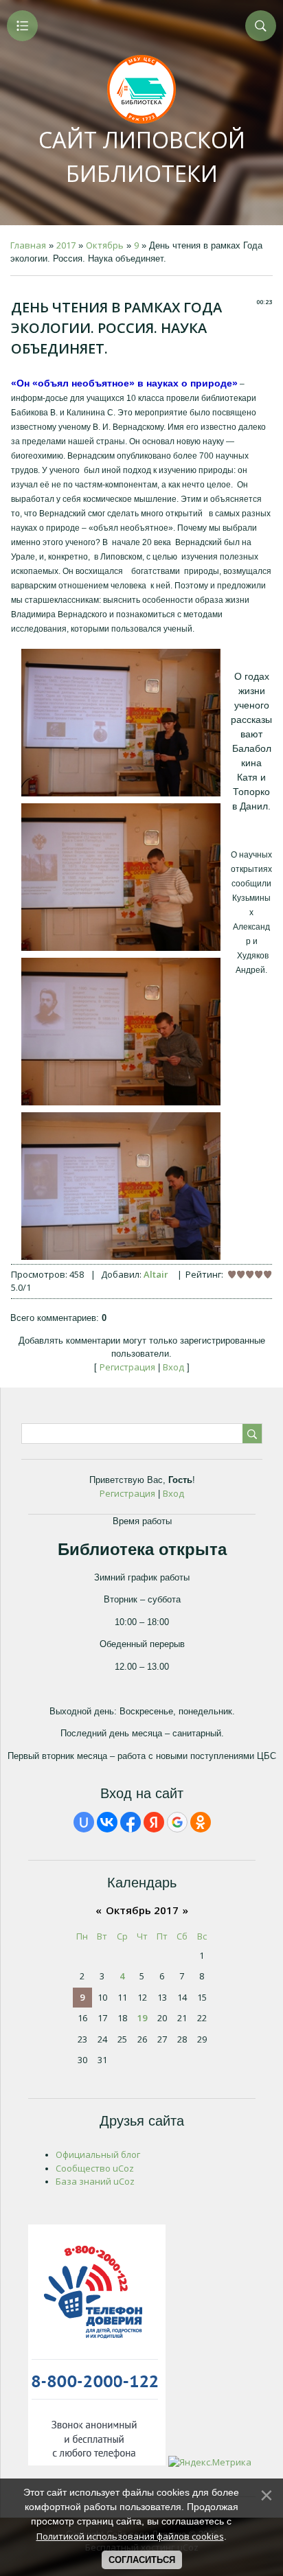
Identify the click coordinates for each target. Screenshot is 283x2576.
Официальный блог (98, 2154)
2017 (66, 245)
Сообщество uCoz (95, 2168)
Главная (28, 245)
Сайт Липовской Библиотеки (142, 157)
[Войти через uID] (84, 1822)
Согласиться (142, 2560)
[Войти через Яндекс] (154, 1822)
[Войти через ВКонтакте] (107, 1822)
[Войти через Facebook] (131, 1822)
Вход (173, 1367)
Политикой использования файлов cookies (130, 2536)
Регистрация (127, 1367)
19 (142, 2018)
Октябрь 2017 (142, 1910)
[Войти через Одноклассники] (201, 1822)
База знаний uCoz (95, 2181)
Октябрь (105, 245)
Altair (156, 1274)
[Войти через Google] (177, 1822)
